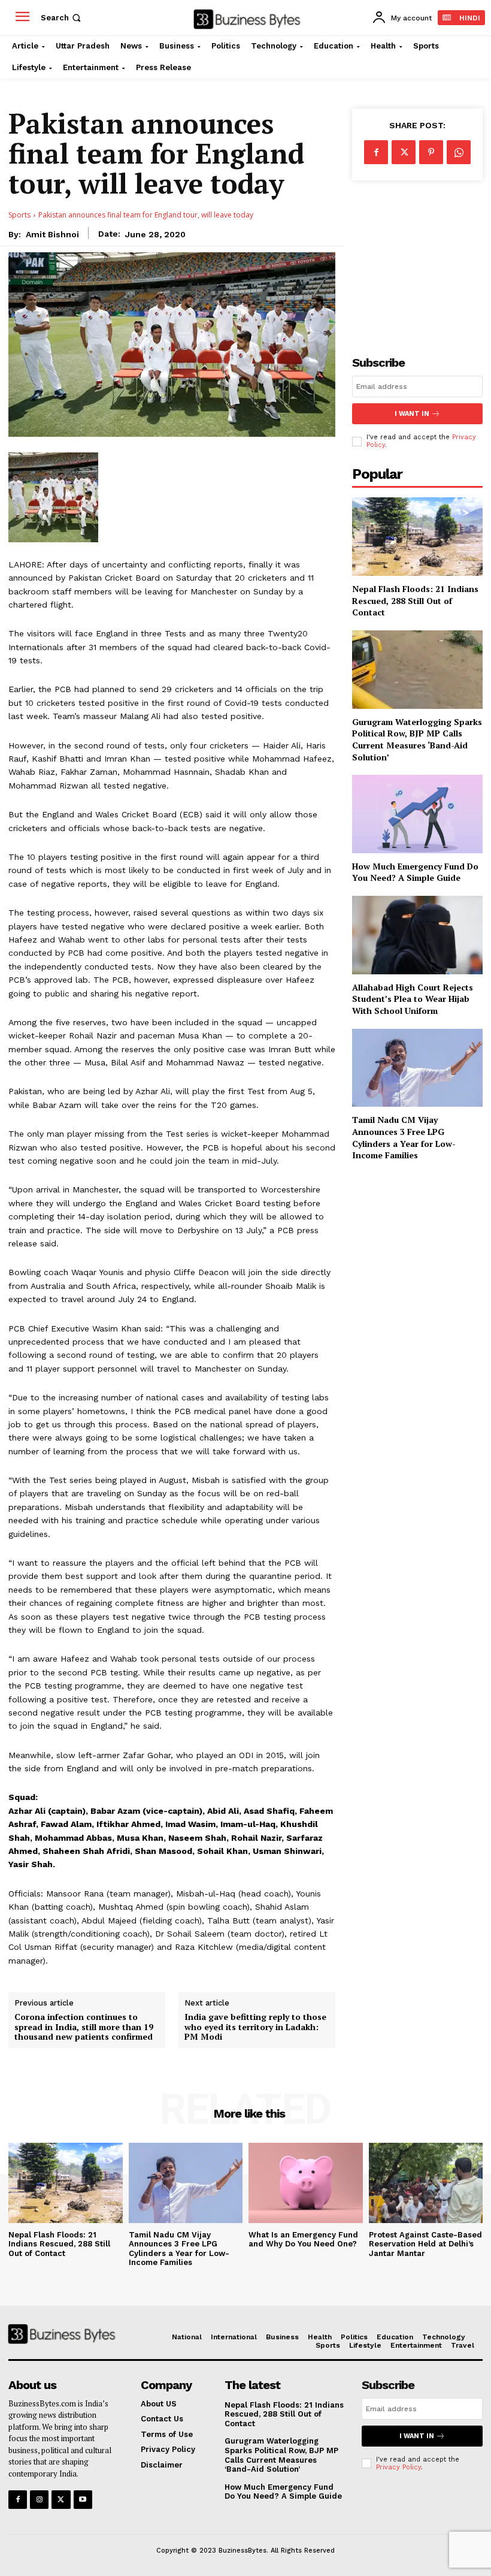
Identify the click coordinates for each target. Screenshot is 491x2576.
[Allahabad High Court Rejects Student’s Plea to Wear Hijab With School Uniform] (417, 935)
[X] (404, 152)
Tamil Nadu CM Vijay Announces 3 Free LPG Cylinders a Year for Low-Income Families (404, 1137)
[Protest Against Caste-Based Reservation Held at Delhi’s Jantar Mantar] (426, 2183)
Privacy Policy (398, 2467)
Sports (19, 215)
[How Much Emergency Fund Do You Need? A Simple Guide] (417, 814)
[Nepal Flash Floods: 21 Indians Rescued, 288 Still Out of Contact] (417, 537)
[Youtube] (83, 2500)
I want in (412, 414)
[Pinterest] (431, 152)
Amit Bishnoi (52, 234)
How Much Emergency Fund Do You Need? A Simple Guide (415, 872)
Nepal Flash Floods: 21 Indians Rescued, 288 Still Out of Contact (415, 600)
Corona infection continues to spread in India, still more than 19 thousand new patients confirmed (84, 2027)
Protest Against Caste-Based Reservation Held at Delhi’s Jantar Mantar (425, 2244)
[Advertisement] (417, 258)
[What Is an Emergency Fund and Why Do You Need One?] (306, 2183)
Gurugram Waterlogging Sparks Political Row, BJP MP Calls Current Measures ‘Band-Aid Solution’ (417, 739)
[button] (62, 18)
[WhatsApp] (459, 152)
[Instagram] (39, 2500)
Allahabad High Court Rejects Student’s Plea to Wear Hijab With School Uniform (413, 999)
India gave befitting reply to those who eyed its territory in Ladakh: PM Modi (255, 2027)
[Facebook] (376, 152)
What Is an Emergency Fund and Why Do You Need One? (303, 2240)
